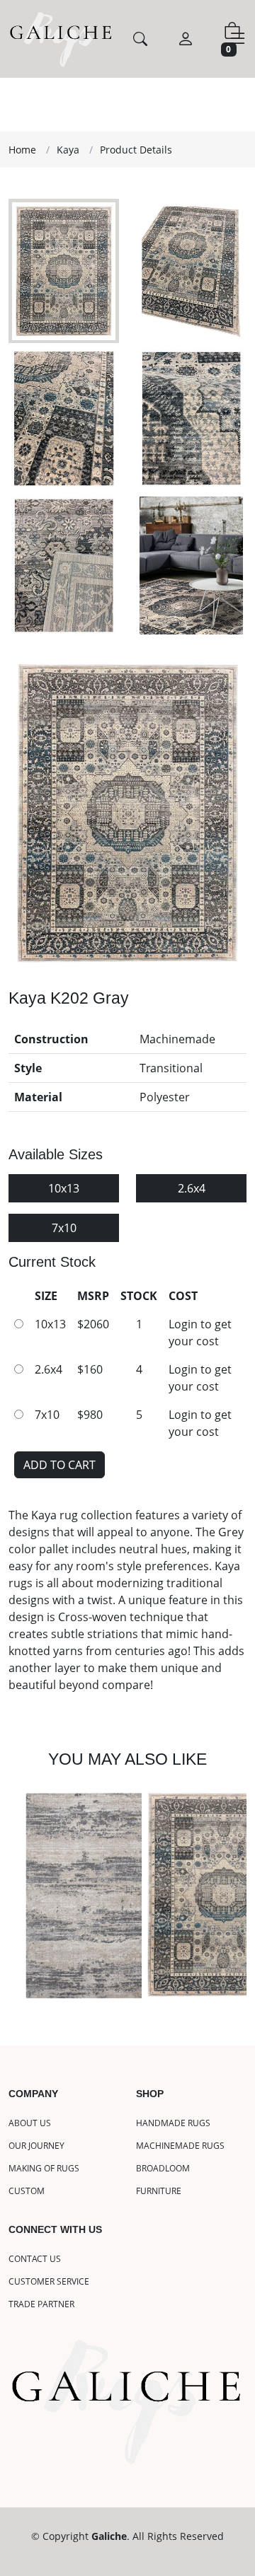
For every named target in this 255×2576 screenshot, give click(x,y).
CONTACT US (35, 2259)
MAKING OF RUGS (44, 2169)
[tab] (64, 271)
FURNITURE (159, 2191)
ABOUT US (30, 2123)
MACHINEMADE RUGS (180, 2146)
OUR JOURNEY (36, 2146)
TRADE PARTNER (41, 2304)
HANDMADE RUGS (173, 2123)
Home (22, 150)
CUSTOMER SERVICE (49, 2282)
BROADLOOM (163, 2169)
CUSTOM (27, 2191)
